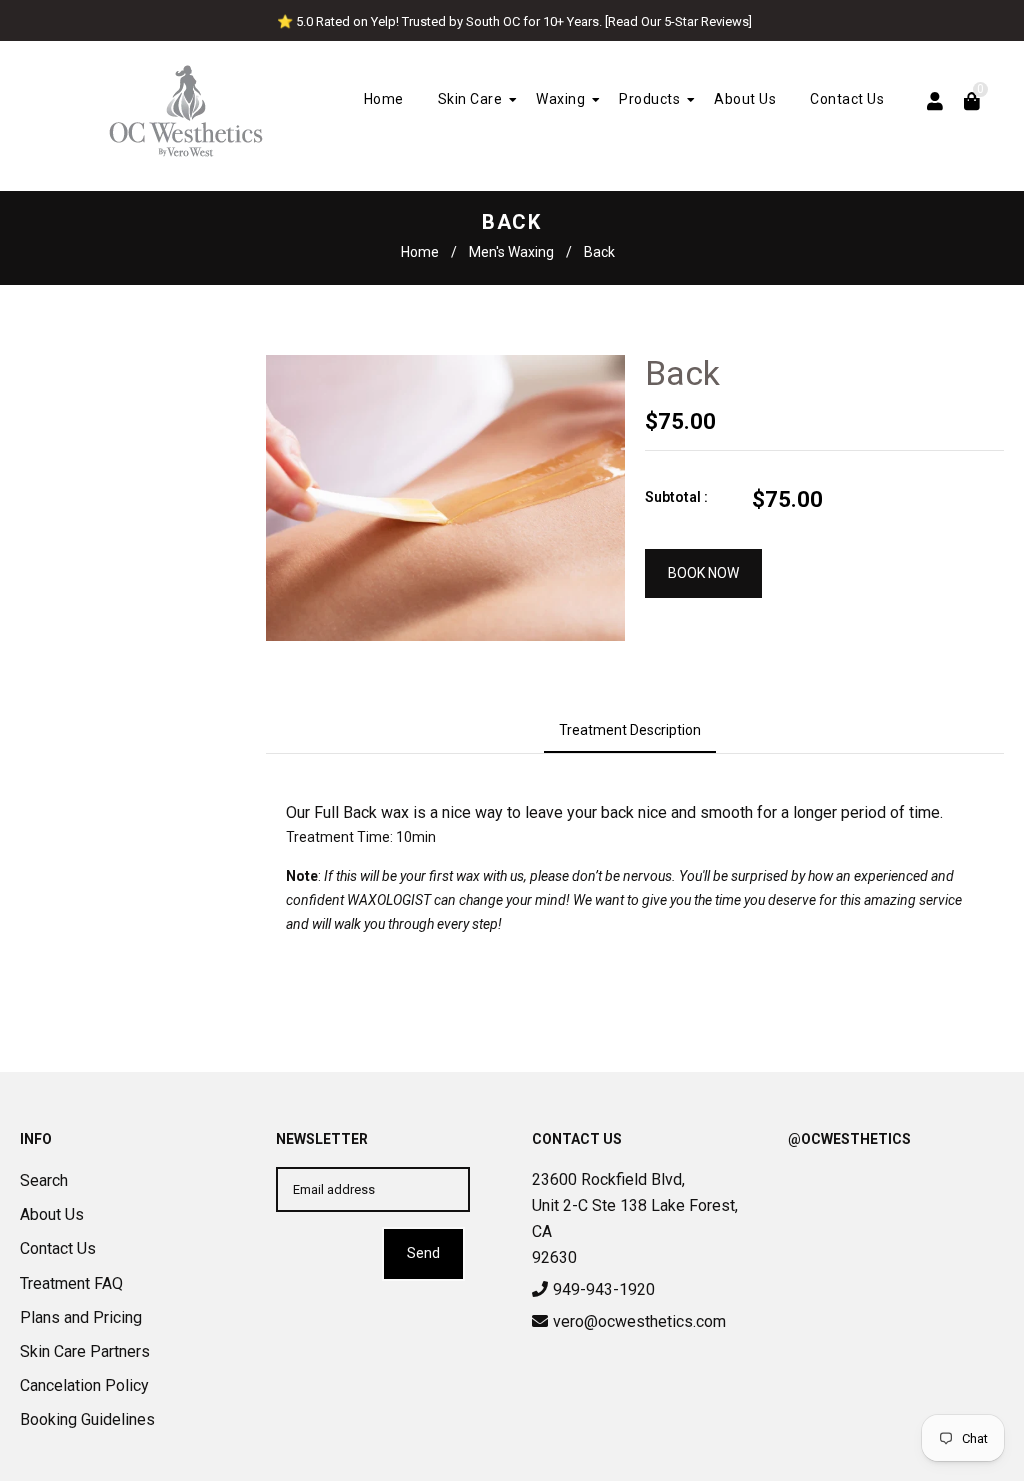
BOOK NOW (703, 573)
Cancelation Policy (84, 1385)
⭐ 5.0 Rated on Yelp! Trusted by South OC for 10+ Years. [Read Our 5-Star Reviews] (514, 21)
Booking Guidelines (87, 1419)
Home (420, 252)
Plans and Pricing (81, 1317)
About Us (52, 1214)
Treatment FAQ (71, 1283)
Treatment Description (630, 730)
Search (44, 1180)
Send (423, 1253)
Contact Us (58, 1248)
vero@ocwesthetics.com (639, 1321)
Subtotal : (676, 497)
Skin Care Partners (85, 1351)
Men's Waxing (511, 252)
